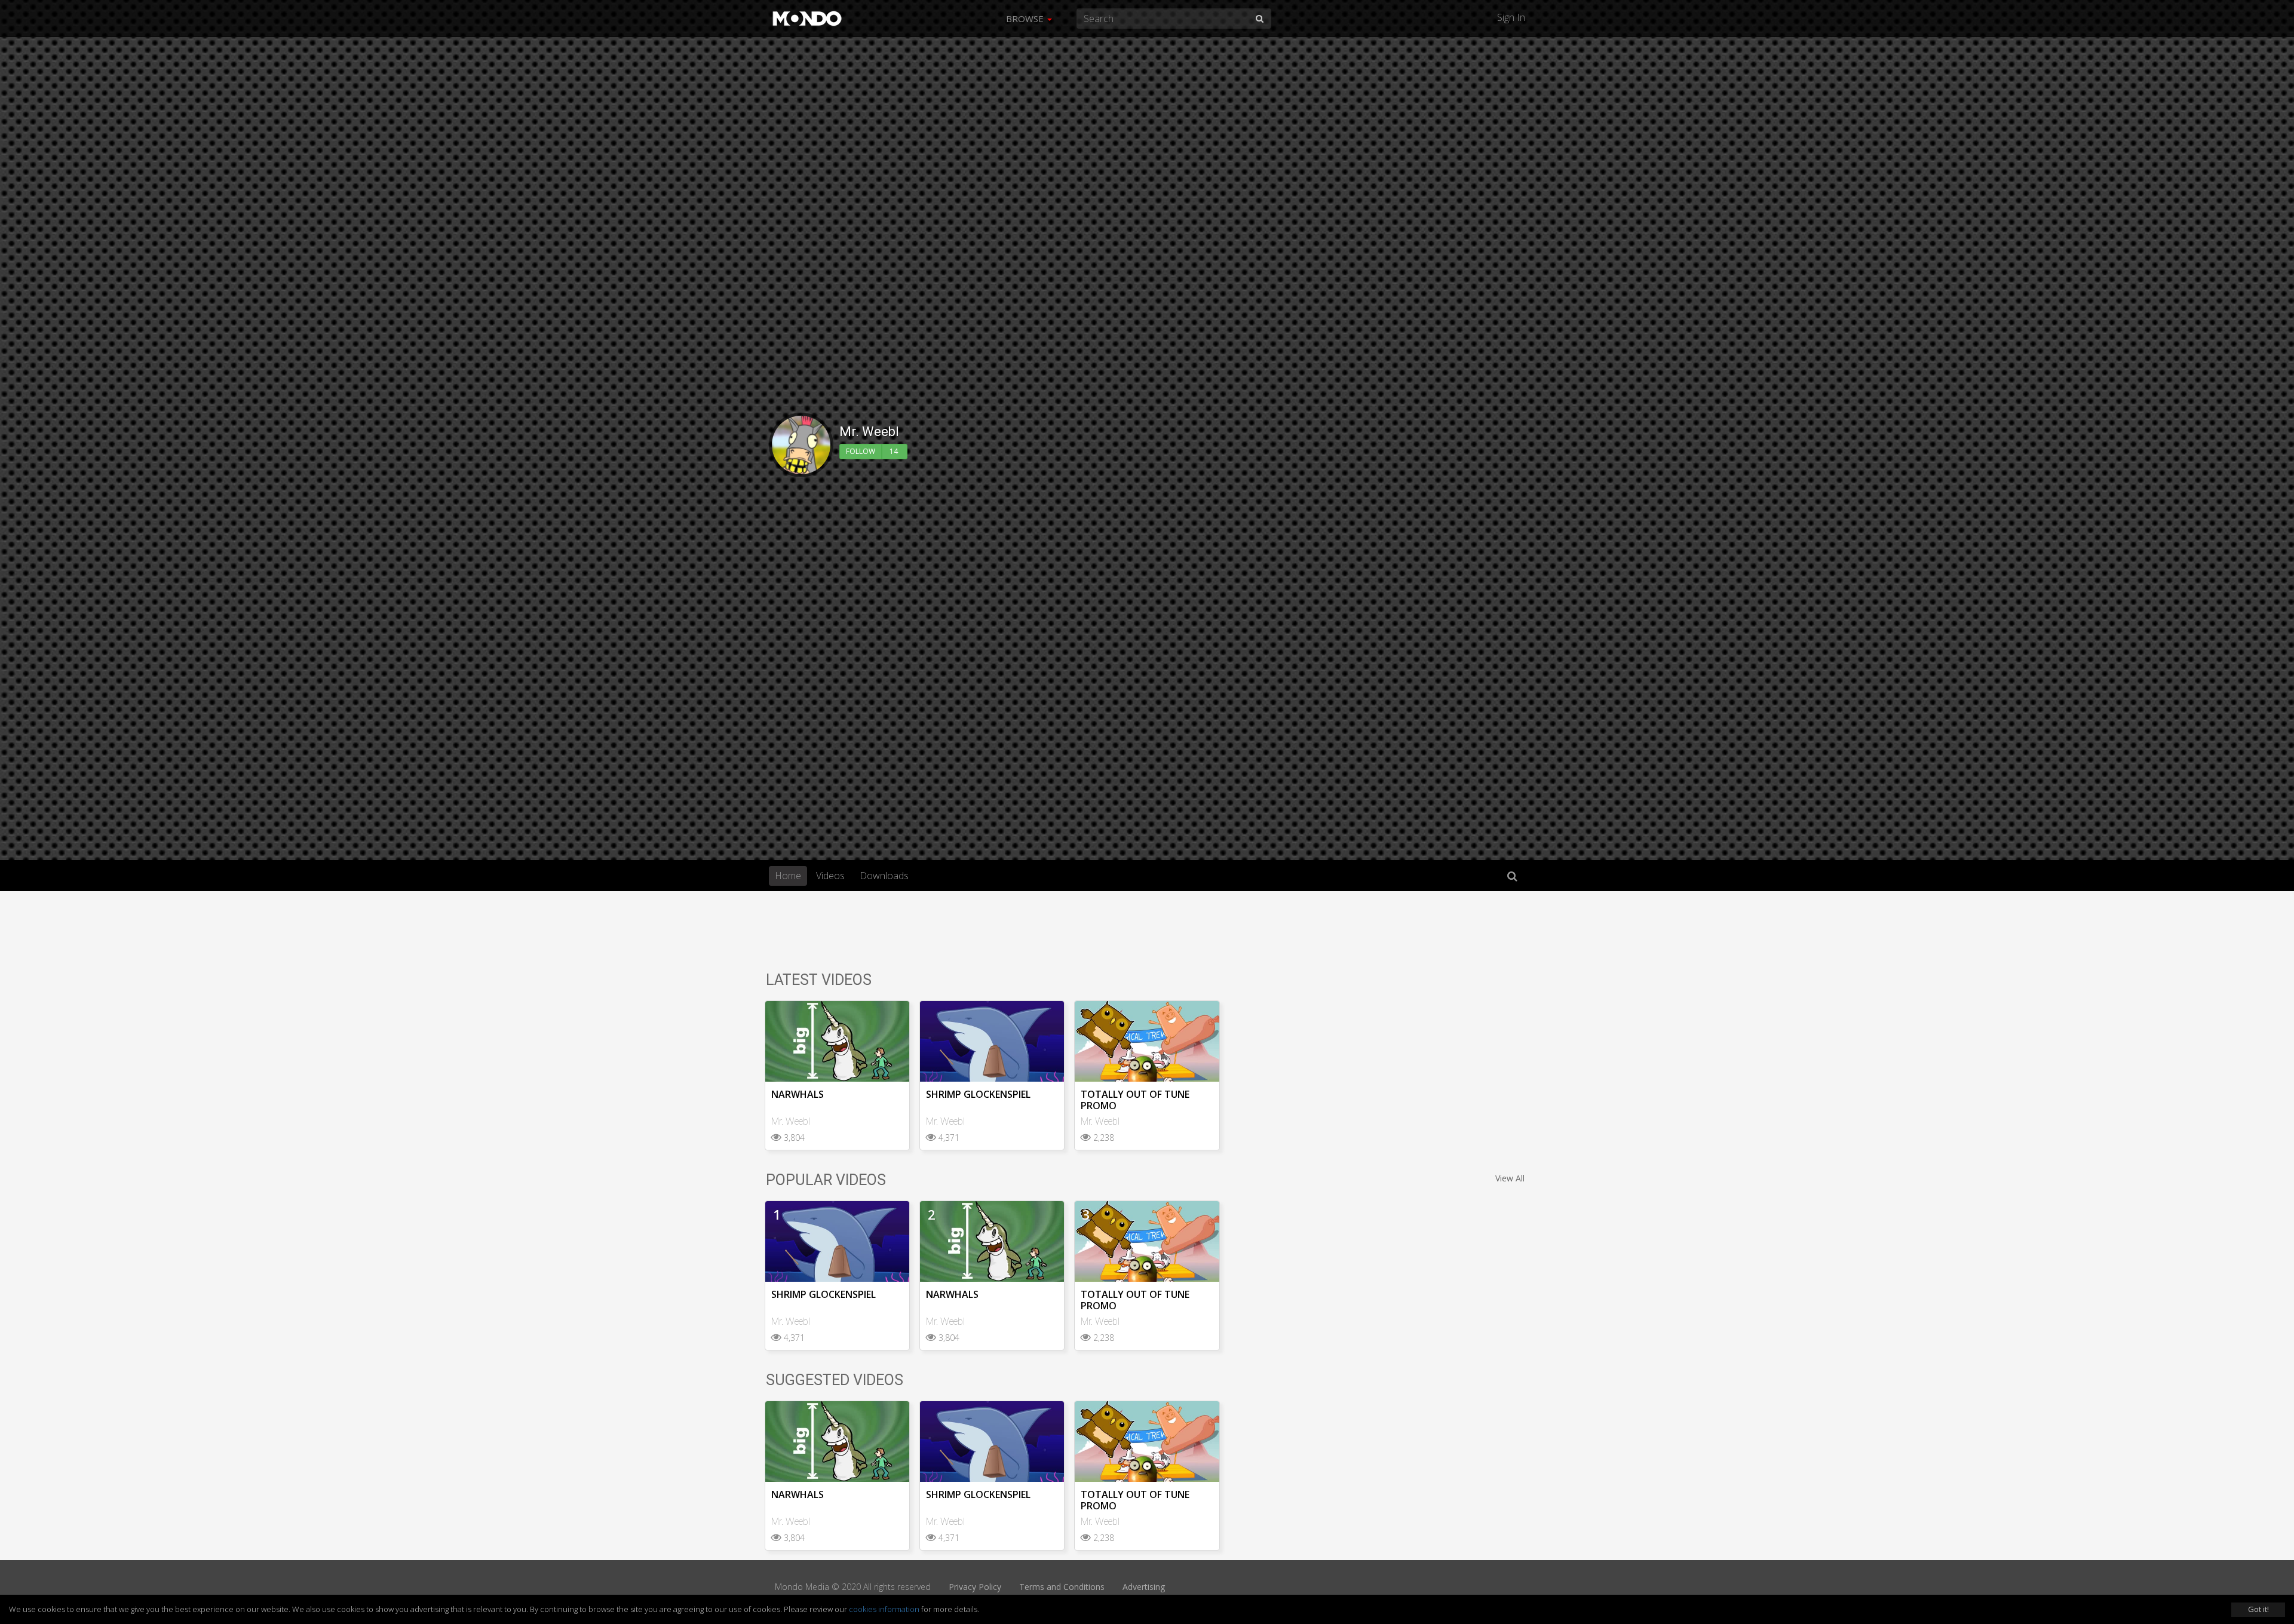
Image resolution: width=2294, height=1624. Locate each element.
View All (1510, 1178)
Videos (830, 876)
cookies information (884, 1609)
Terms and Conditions (1062, 1587)
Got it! (2258, 1609)
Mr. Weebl (791, 1121)
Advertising (1144, 1587)
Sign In (1511, 17)
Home (788, 876)
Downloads (884, 876)
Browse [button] (1026, 19)
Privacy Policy (975, 1587)
